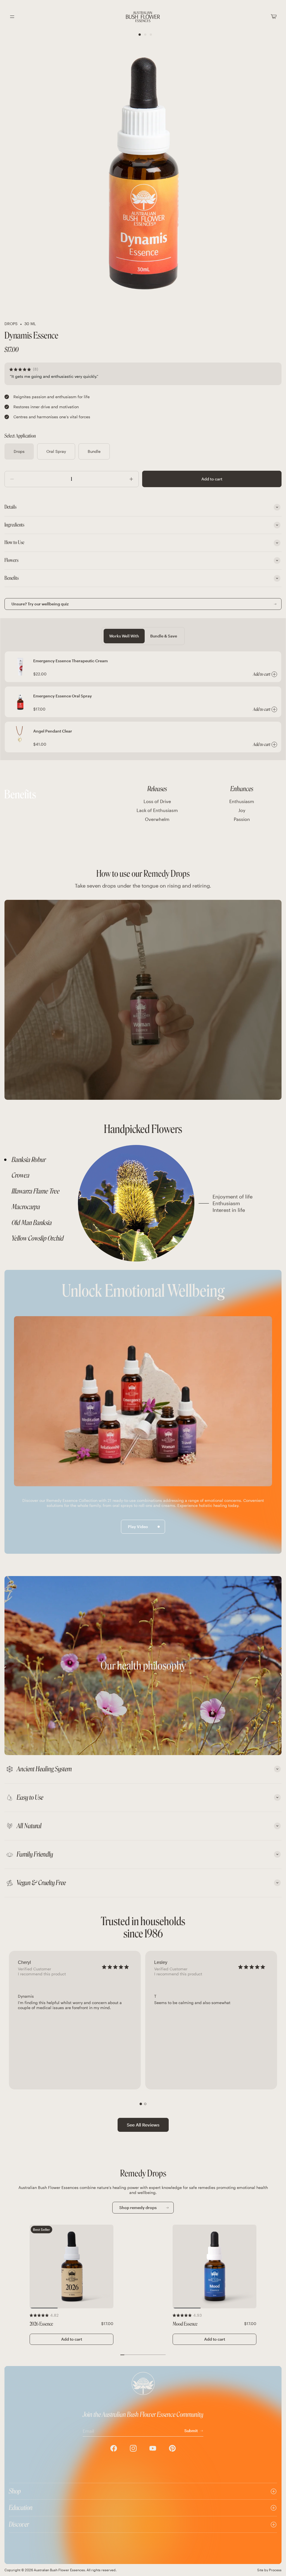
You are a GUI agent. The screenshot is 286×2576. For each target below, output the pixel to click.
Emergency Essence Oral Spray (63, 696)
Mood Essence (185, 2324)
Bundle (94, 451)
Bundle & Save (164, 636)
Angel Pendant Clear (53, 731)
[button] (141, 2104)
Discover (19, 2524)
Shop (15, 2491)
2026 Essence (41, 2324)
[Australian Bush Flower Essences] (143, 17)
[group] (75, 2020)
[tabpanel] (178, 1203)
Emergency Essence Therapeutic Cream (71, 661)
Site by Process (269, 2570)
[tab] (40, 1160)
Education (21, 2508)
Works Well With (124, 636)
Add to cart (212, 479)
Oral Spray (56, 451)
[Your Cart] (274, 17)
